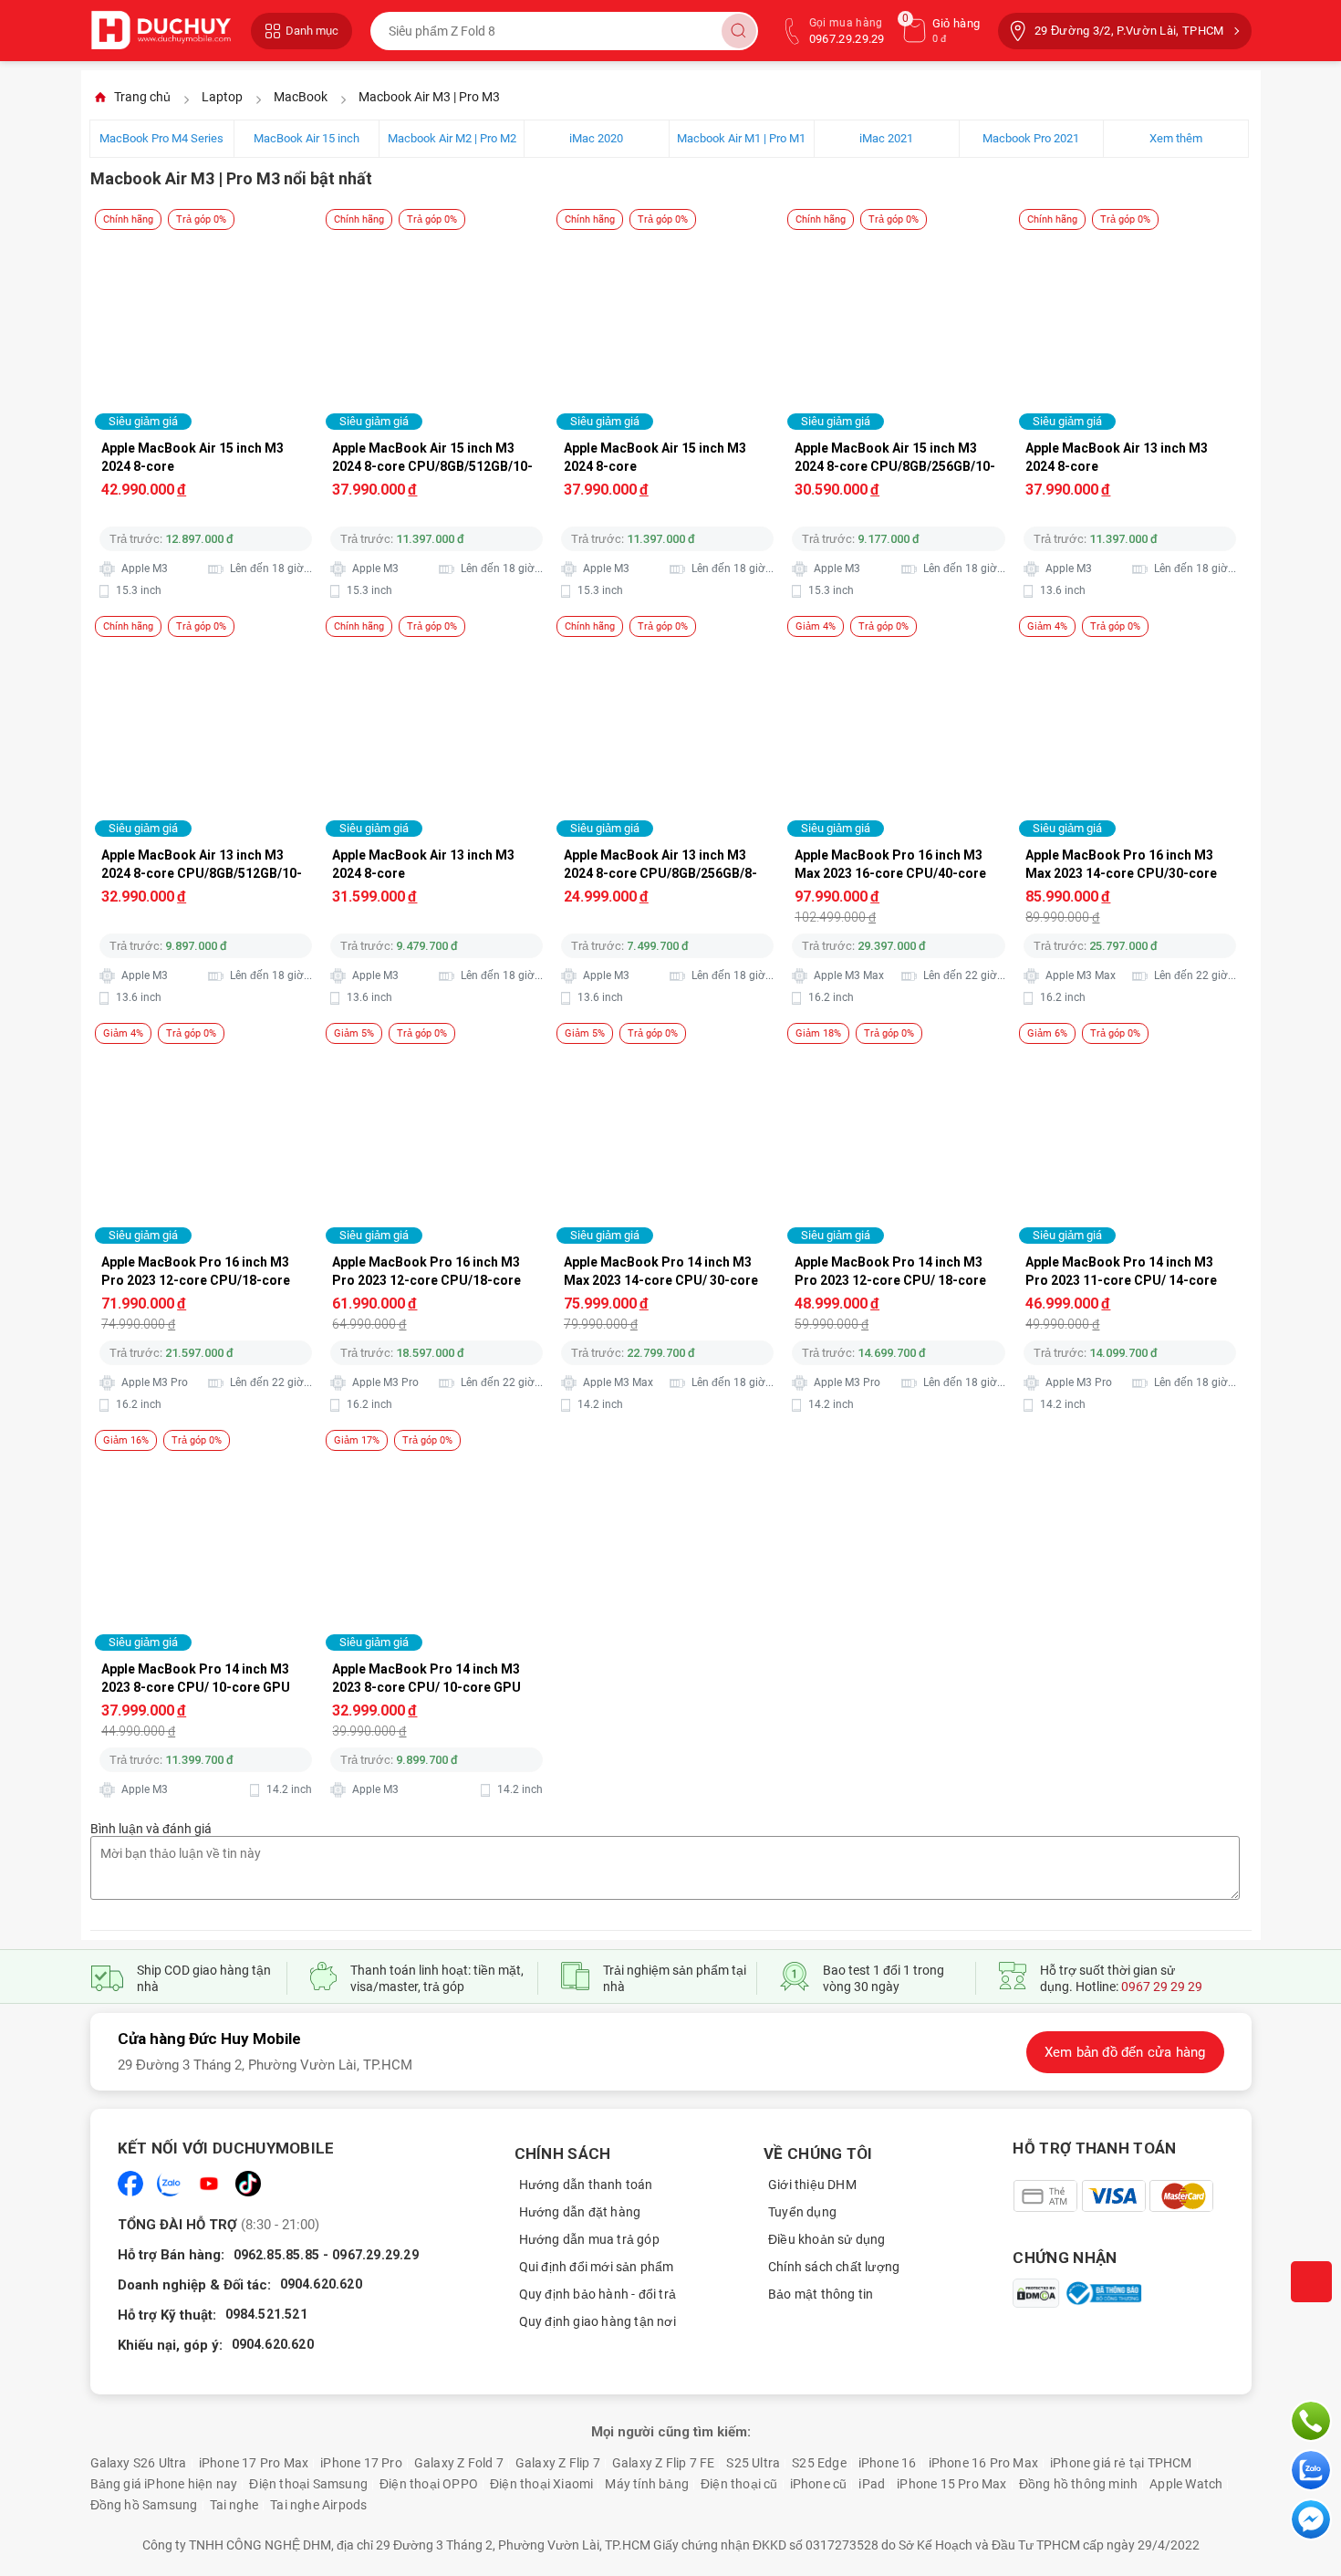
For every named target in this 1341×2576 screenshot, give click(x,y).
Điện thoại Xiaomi (541, 2484)
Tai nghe (234, 2505)
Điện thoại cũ (739, 2484)
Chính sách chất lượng (834, 2267)
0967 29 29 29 (1162, 1987)
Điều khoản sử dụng (827, 2239)
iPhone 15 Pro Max (951, 2484)
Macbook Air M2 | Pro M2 (452, 138)
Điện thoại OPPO (429, 2484)
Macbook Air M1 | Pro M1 (741, 138)
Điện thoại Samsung (308, 2484)
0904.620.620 (321, 2284)
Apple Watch (1186, 2484)
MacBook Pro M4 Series (161, 138)
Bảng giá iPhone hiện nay (164, 2484)
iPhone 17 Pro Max (254, 2463)
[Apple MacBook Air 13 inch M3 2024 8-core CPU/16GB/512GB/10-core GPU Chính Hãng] (1131, 235)
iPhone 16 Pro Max (983, 2463)
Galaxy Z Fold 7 (459, 2463)
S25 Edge (819, 2463)
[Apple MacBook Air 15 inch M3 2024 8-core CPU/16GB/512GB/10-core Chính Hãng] (207, 235)
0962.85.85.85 (277, 2255)
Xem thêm (1176, 138)
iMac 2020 (596, 138)
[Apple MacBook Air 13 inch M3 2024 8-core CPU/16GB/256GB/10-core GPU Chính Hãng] (437, 642)
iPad (872, 2484)
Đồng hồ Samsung (144, 2505)
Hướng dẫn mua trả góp (589, 2239)
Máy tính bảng (647, 2484)
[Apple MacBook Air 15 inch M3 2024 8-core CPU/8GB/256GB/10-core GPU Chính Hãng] (899, 235)
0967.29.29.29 (375, 2255)
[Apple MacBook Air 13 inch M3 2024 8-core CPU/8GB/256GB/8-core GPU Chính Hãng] (668, 642)
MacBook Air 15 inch (307, 138)
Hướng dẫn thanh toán (586, 2185)
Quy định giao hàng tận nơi (598, 2321)
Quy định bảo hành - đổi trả (598, 2294)
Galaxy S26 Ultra (139, 2463)
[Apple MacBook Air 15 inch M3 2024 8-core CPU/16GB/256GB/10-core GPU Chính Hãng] (668, 235)
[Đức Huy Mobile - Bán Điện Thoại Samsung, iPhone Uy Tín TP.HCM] (161, 31)
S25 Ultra (753, 2463)
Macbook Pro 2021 (1031, 138)
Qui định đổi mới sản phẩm (597, 2267)
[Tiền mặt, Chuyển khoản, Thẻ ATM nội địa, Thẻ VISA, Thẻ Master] (1112, 2196)
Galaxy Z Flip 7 (558, 2463)
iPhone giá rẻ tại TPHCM (1121, 2463)
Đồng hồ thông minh (1079, 2484)
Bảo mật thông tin (821, 2294)
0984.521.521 (266, 2314)
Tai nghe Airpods (318, 2505)
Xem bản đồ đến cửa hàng (1125, 2052)
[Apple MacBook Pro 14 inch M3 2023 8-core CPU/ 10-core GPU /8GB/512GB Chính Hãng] (437, 1456)
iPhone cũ (819, 2484)
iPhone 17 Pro (361, 2463)
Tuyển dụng (802, 2212)
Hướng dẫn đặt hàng (580, 2212)
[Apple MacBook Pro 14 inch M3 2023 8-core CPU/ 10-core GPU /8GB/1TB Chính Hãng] (207, 1456)
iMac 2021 (886, 138)
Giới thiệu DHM (812, 2185)
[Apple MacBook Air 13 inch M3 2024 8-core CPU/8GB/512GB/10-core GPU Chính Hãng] (207, 642)
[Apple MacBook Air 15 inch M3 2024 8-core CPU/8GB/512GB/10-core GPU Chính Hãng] (437, 235)
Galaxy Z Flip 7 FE (664, 2463)
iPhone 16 (888, 2463)
